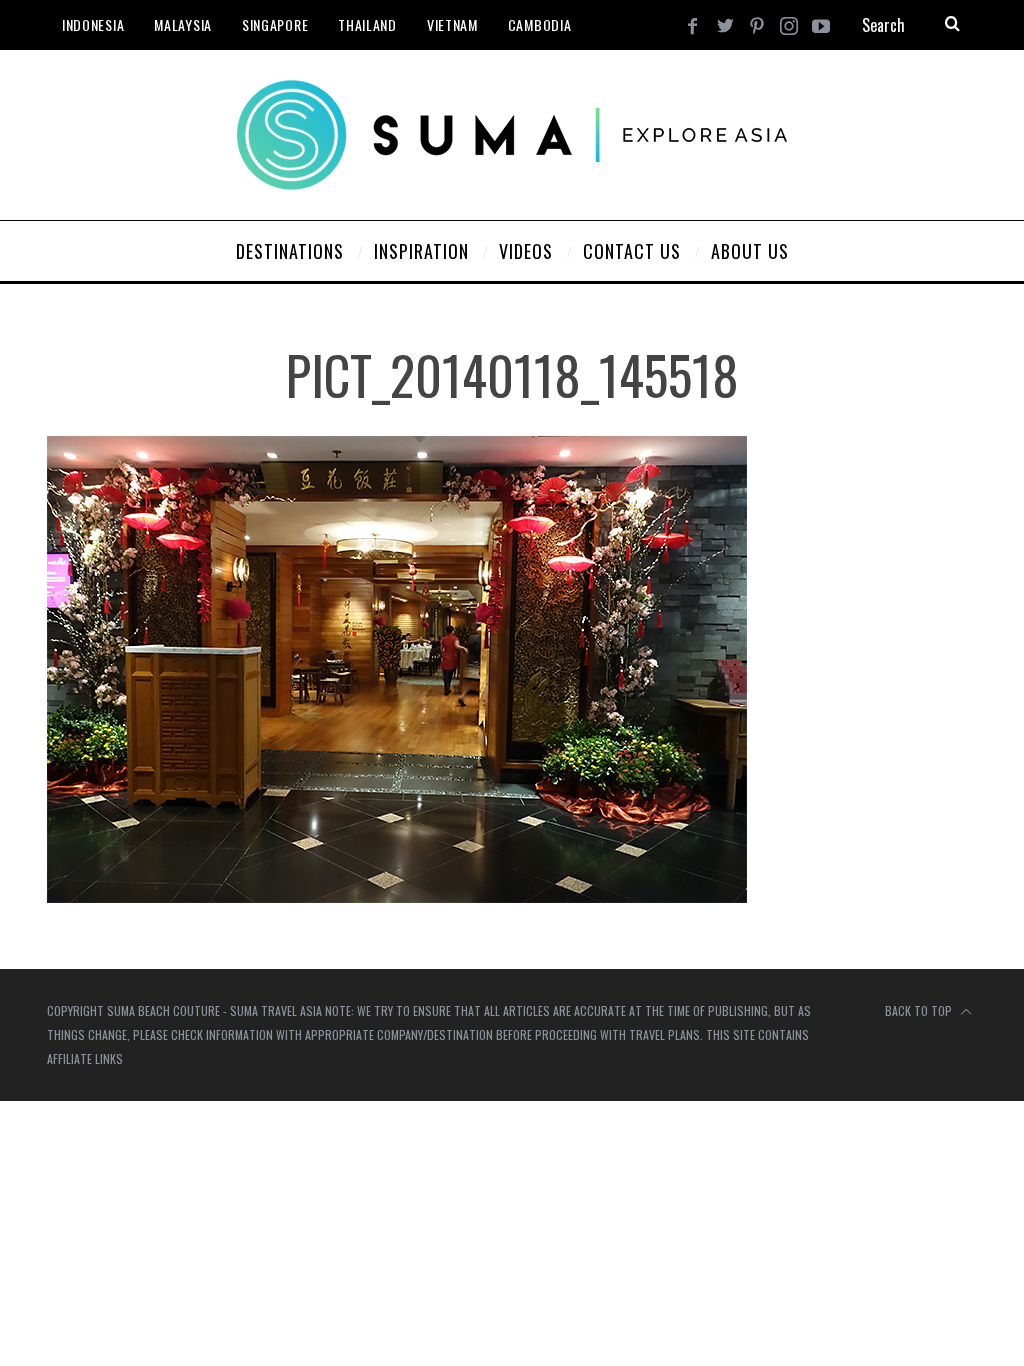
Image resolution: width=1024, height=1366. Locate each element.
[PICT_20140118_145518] (397, 896)
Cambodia (540, 24)
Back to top (920, 1010)
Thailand (367, 24)
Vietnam (452, 24)
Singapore (275, 24)
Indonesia (93, 24)
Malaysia (183, 24)
